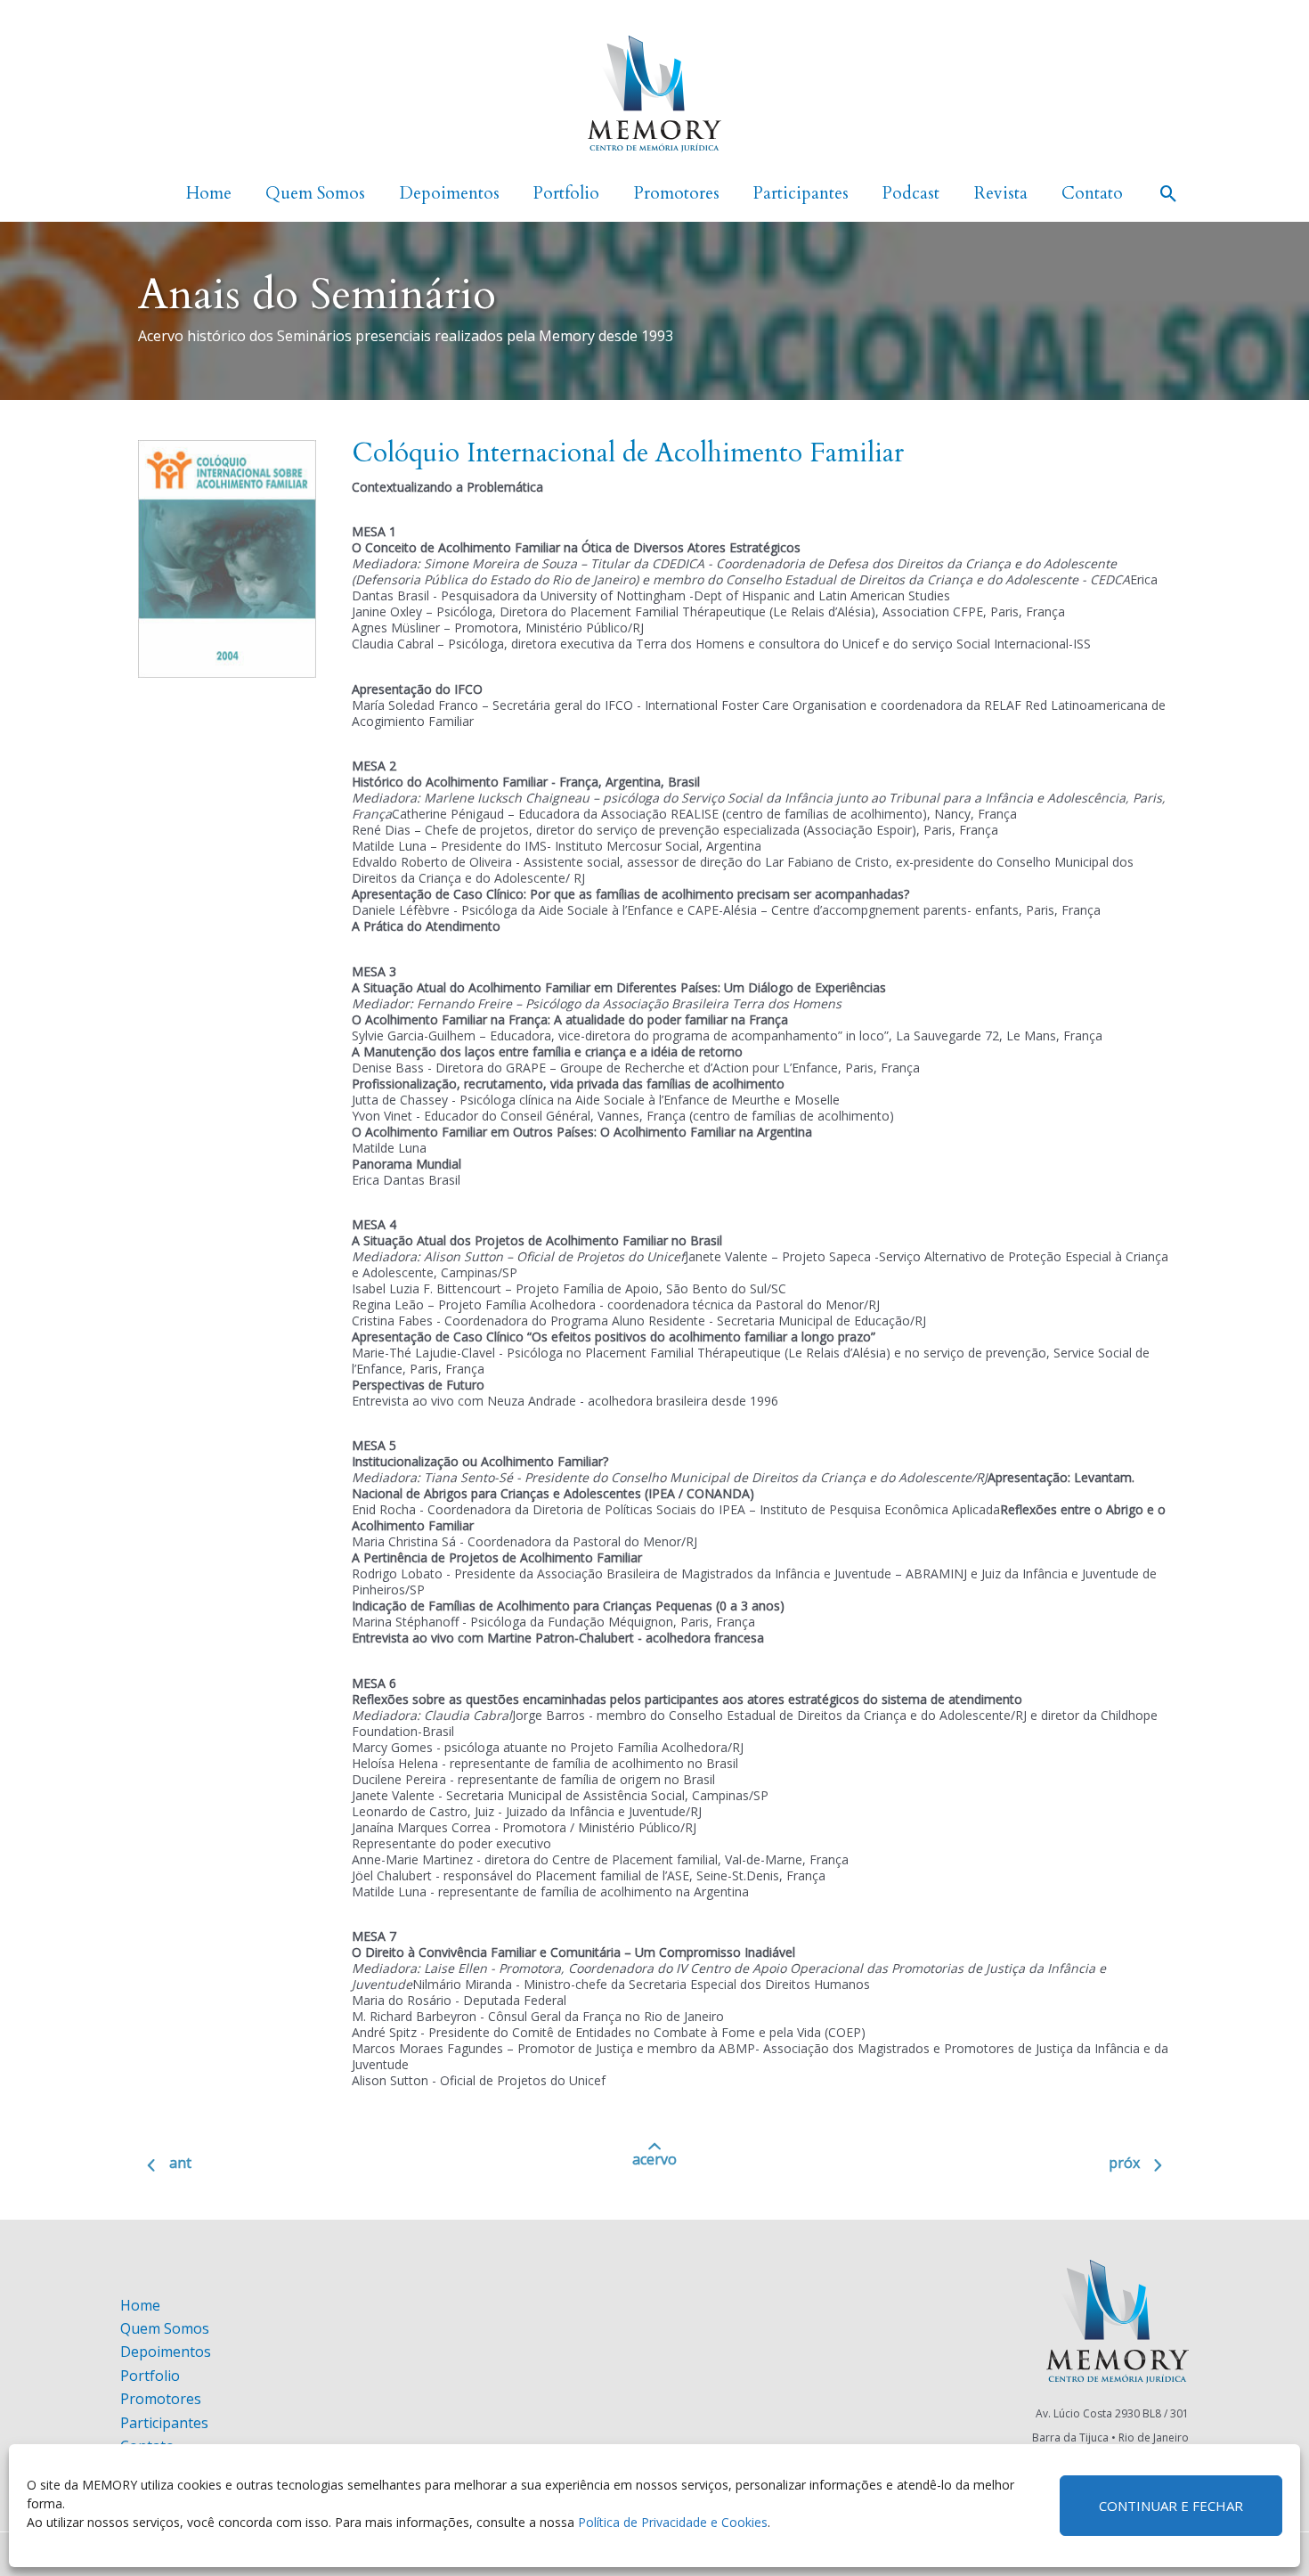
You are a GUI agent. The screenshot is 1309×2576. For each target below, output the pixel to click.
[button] (1169, 194)
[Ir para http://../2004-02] (298, 2167)
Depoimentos (166, 2352)
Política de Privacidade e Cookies (673, 2522)
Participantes (164, 2423)
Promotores (161, 2399)
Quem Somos (165, 2328)
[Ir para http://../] (654, 2165)
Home (140, 2305)
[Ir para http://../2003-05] (1011, 2167)
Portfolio (150, 2376)
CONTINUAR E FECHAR (1171, 2506)
